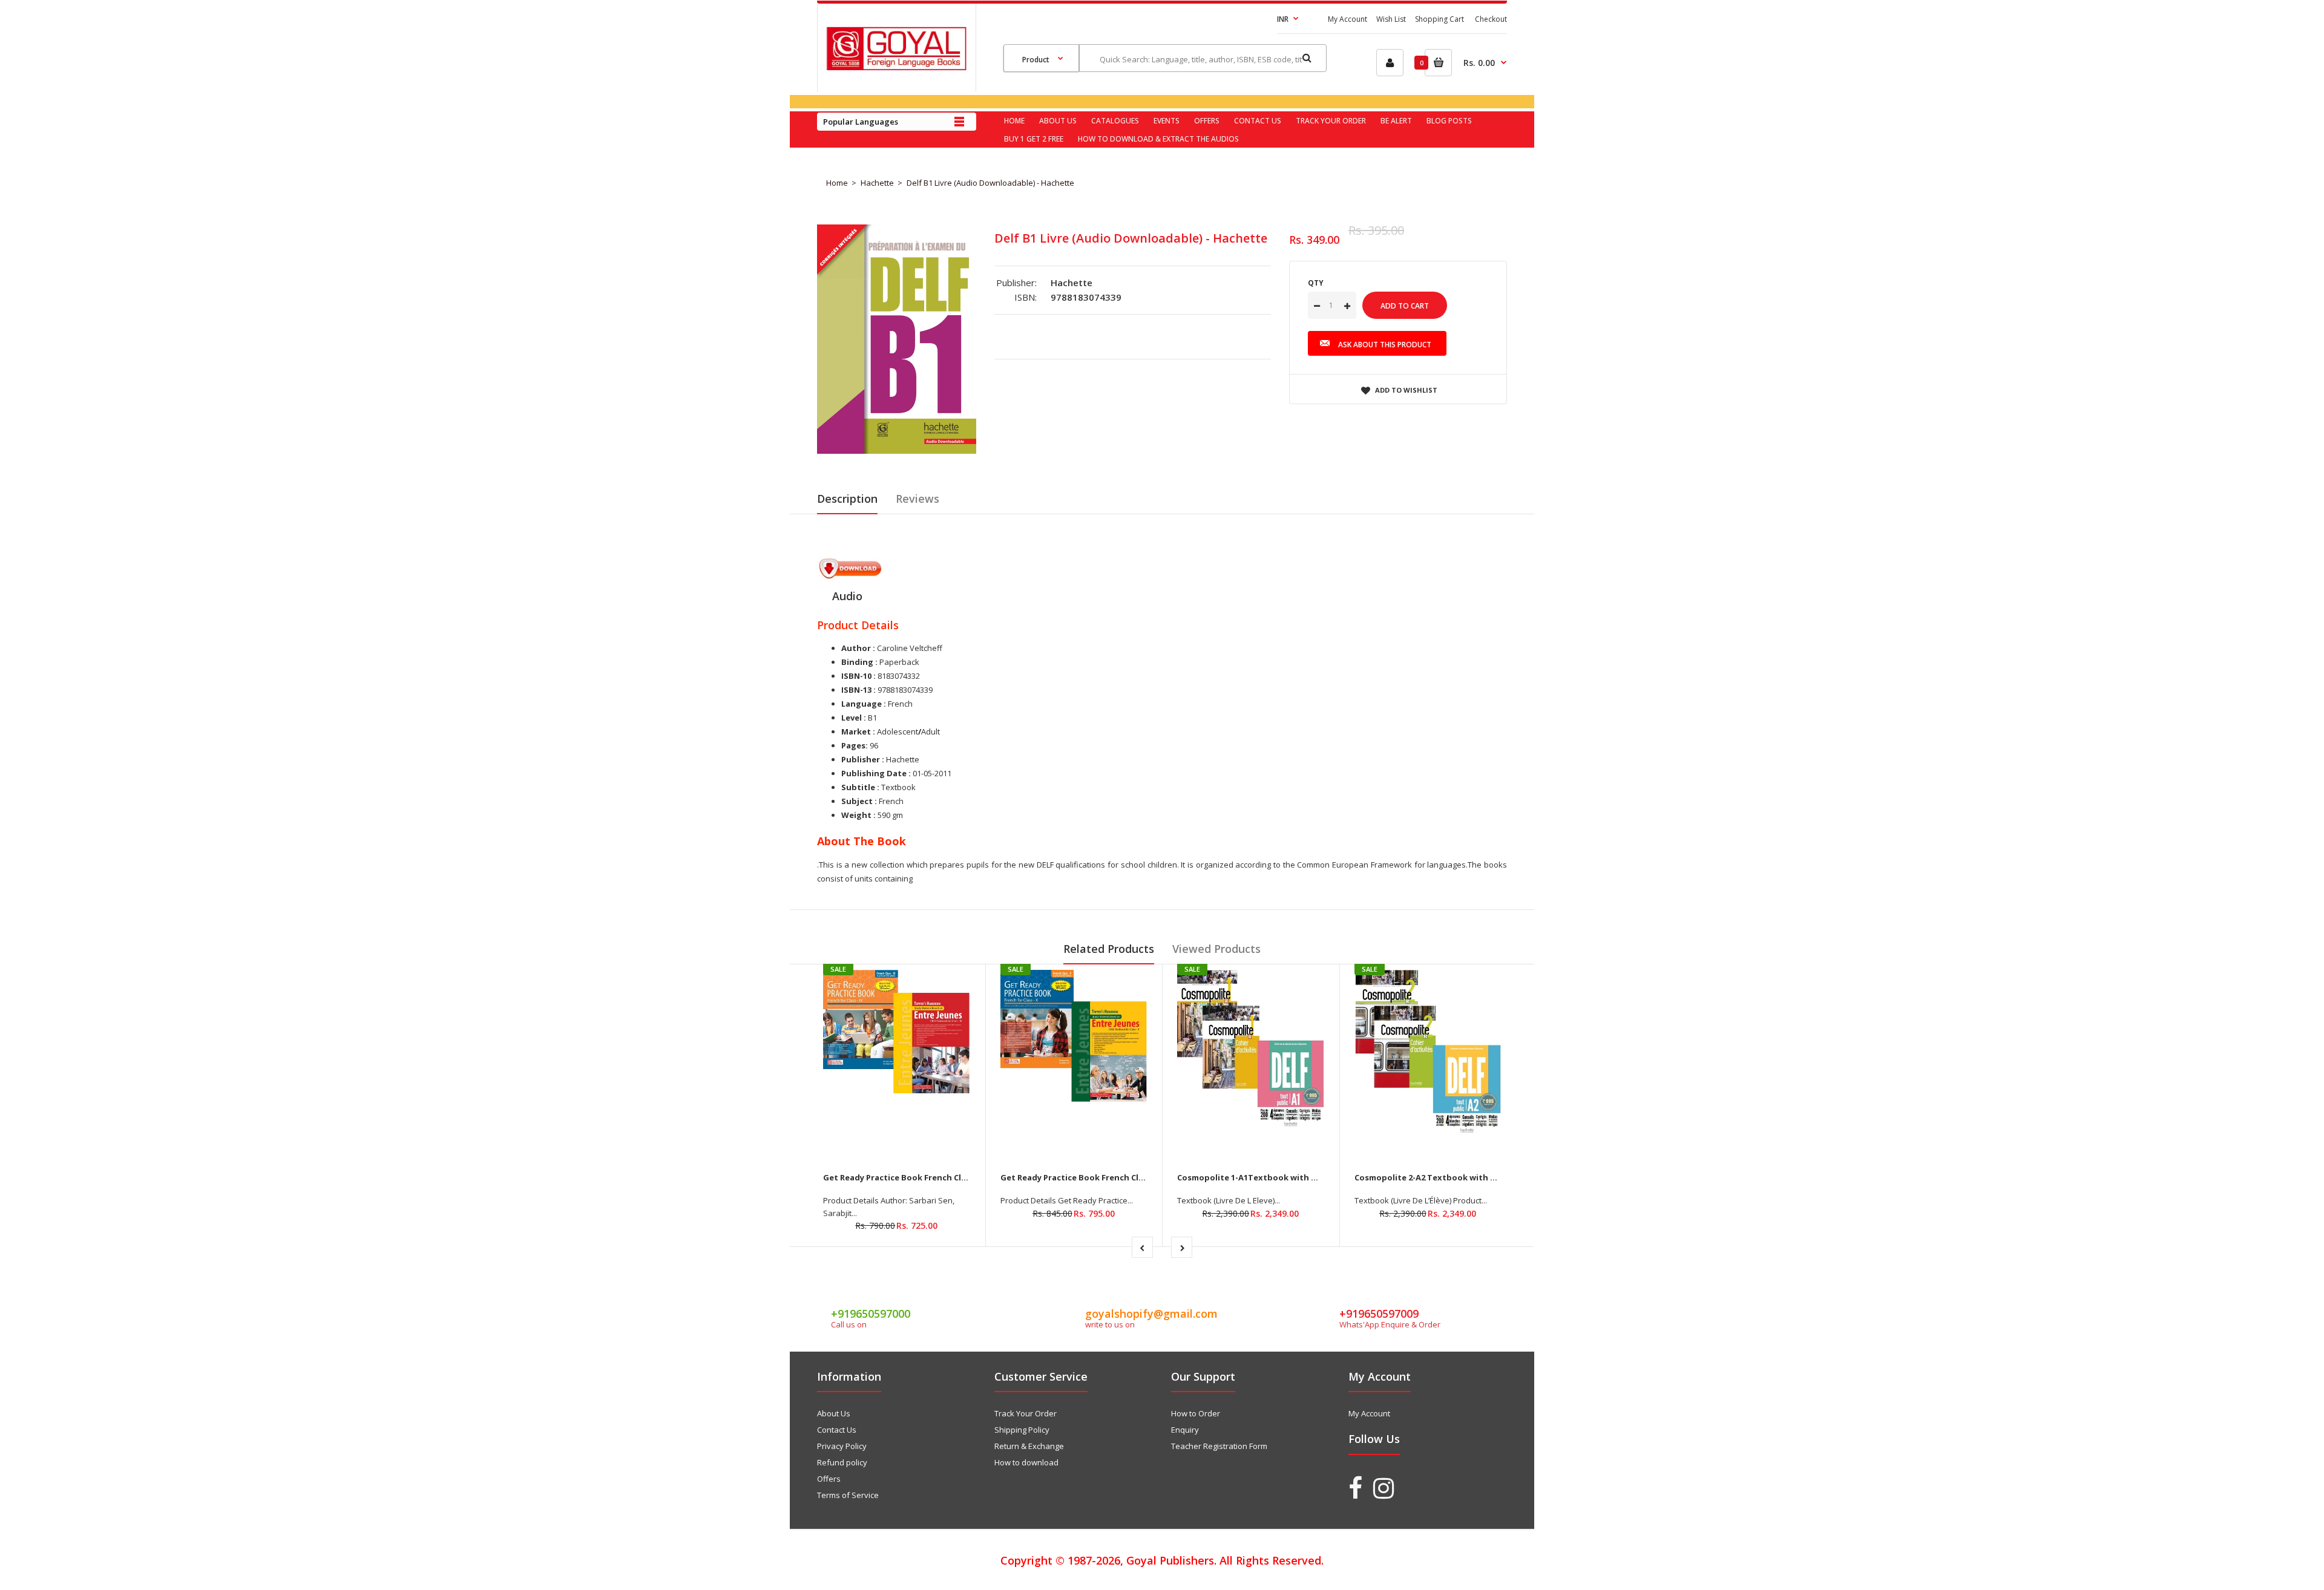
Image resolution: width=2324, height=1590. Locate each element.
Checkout (1491, 19)
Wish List (1391, 19)
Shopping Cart (1439, 19)
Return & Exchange (1029, 1446)
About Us (834, 1413)
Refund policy (842, 1462)
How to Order (1196, 1413)
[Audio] (850, 576)
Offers (829, 1479)
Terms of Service (848, 1495)
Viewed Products (1216, 949)
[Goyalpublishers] (896, 67)
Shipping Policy (1022, 1430)
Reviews (917, 499)
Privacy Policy (842, 1446)
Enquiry (1185, 1430)
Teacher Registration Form (1219, 1446)
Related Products (1109, 949)
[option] (897, 339)
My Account (1347, 19)
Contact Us (837, 1430)
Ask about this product (1385, 345)
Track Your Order (1026, 1413)
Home (837, 183)
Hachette (877, 183)
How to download (1026, 1462)
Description (847, 499)
